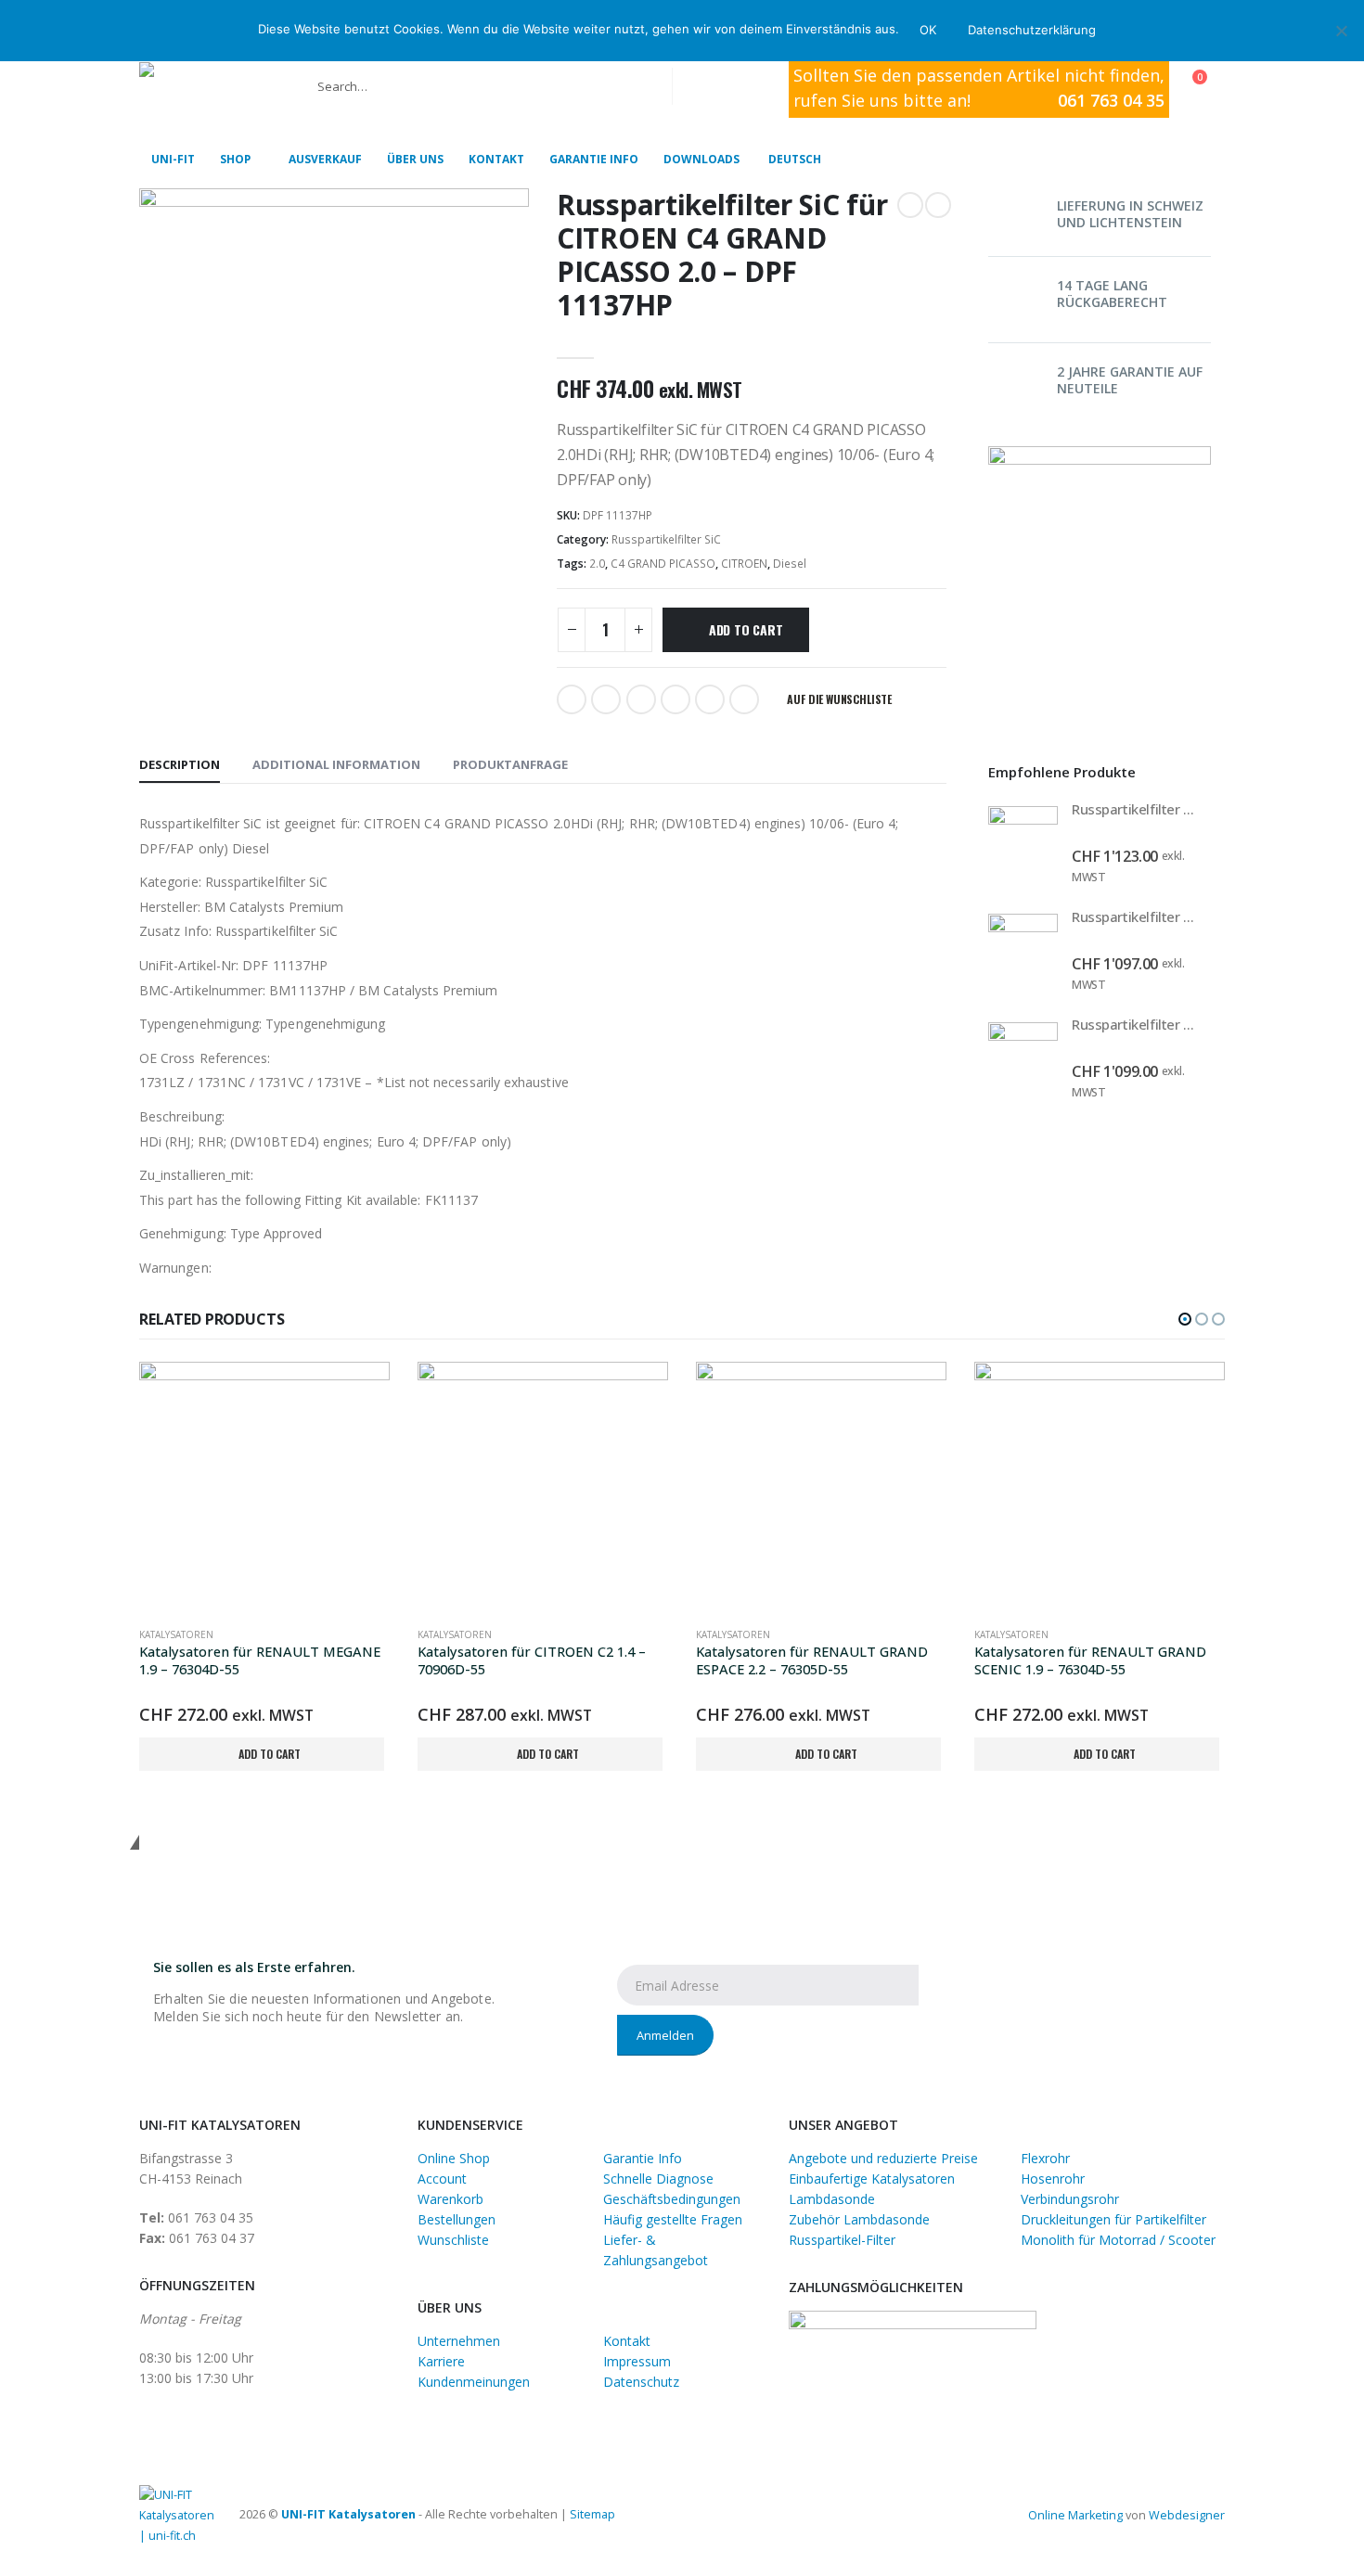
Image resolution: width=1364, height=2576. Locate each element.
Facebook (572, 699)
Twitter (606, 699)
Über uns (415, 159)
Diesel (790, 564)
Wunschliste (453, 2240)
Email (744, 699)
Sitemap (592, 2514)
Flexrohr (1045, 2158)
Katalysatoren (176, 1634)
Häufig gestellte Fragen (673, 2219)
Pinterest (710, 699)
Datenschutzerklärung (1032, 30)
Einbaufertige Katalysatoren (872, 2179)
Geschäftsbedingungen (672, 2199)
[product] (1023, 841)
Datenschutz (641, 2382)
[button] (1185, 1319)
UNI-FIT (173, 159)
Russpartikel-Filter (842, 2240)
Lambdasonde (832, 2199)
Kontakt (496, 159)
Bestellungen (457, 2219)
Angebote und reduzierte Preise (883, 2158)
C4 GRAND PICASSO (663, 564)
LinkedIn (641, 699)
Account (442, 2179)
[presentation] (1191, 760)
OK (928, 30)
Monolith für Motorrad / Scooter (1118, 2240)
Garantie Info (594, 159)
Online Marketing (1075, 2515)
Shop (235, 159)
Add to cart (746, 629)
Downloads (701, 159)
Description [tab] (180, 764)
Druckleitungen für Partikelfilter (1113, 2219)
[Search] (700, 86)
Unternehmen (459, 2341)
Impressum (637, 2361)
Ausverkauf (325, 159)
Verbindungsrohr (1070, 2199)
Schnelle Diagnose (658, 2179)
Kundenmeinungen (474, 2382)
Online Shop (454, 2158)
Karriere (441, 2361)
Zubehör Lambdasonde (859, 2219)
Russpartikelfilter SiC (666, 539)
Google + (676, 699)
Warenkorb (450, 2199)
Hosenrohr (1053, 2179)
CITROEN (744, 564)
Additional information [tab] (336, 764)
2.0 (597, 564)
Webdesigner (1187, 2515)
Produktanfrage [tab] (510, 764)
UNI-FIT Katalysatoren (348, 2514)
